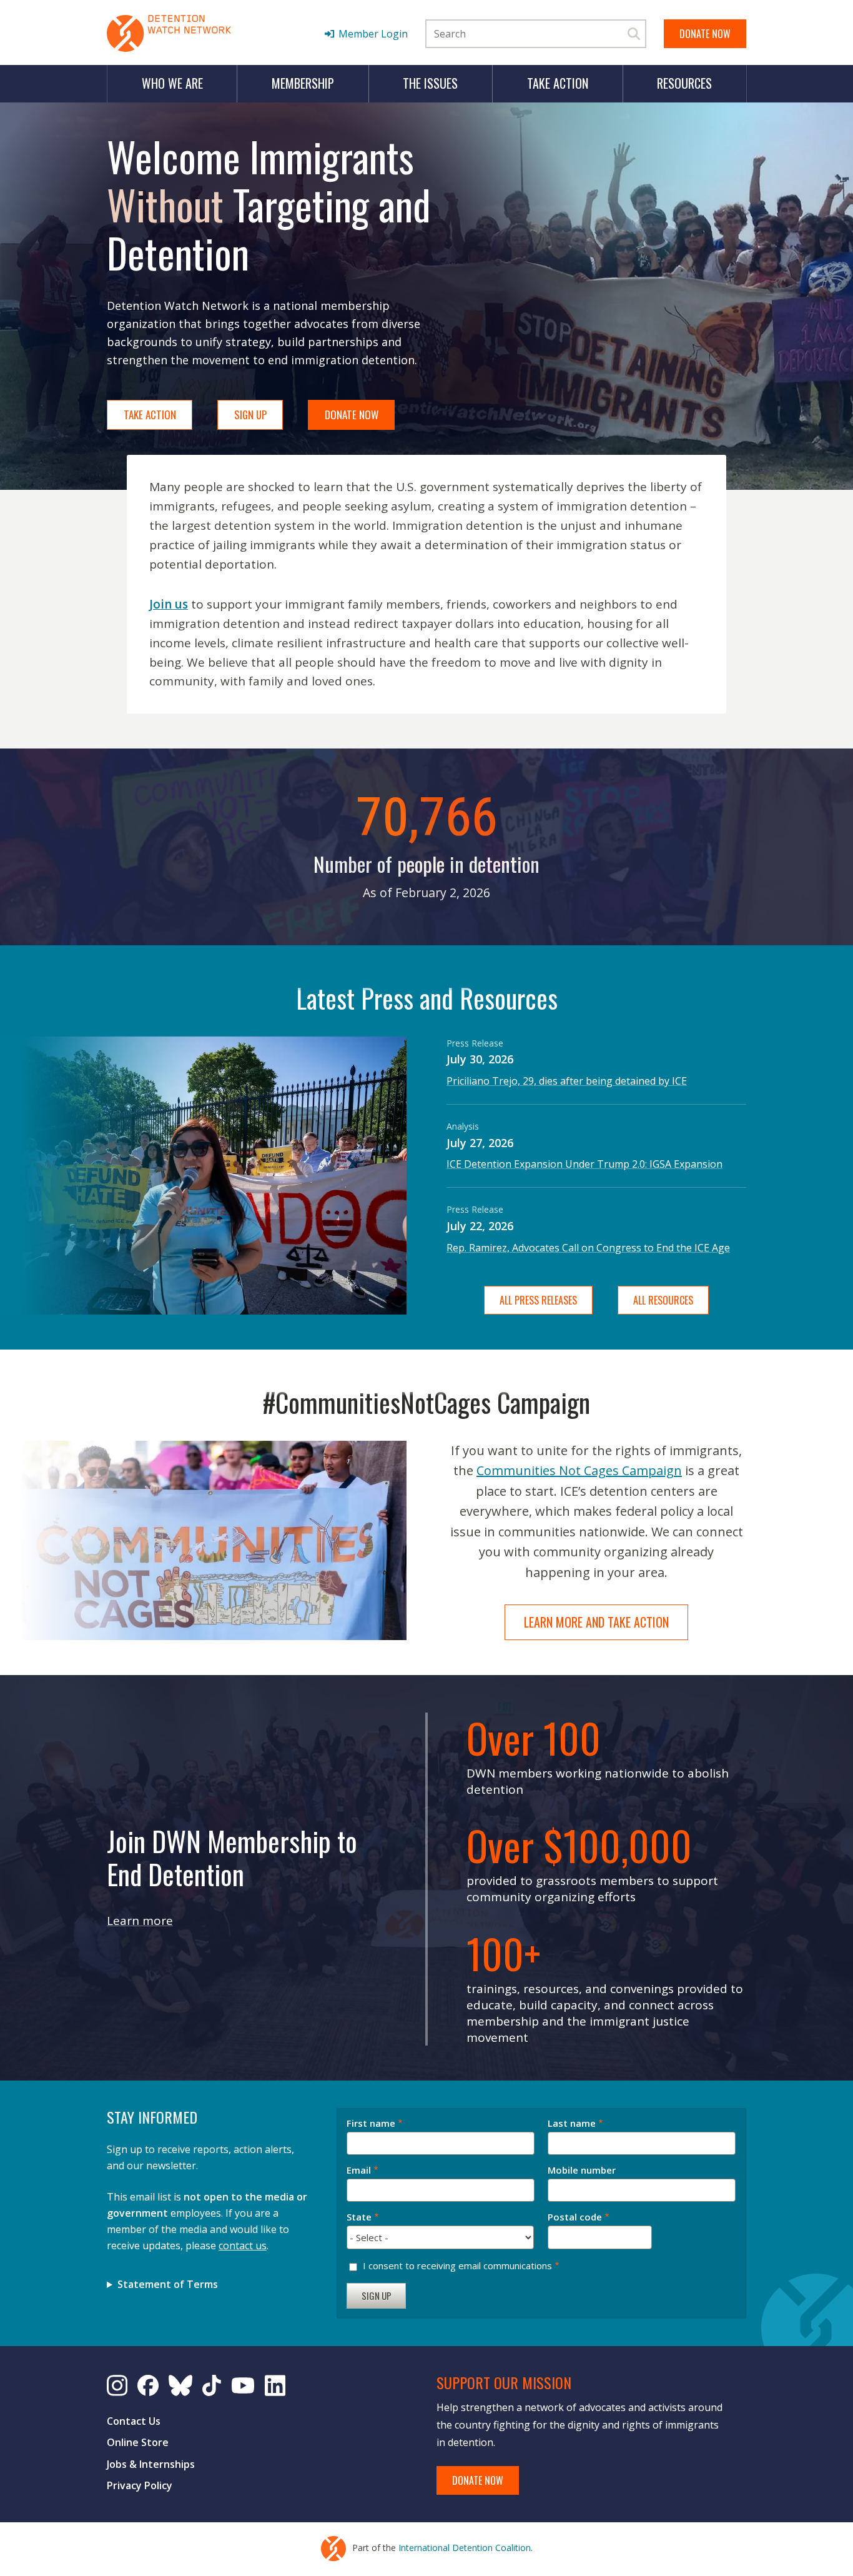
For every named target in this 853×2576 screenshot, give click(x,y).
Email (359, 2171)
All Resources (663, 1300)
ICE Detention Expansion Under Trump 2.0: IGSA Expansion (584, 1164)
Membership (303, 83)
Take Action (558, 83)
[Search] (634, 34)
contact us (243, 2245)
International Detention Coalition (465, 2548)
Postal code (575, 2217)
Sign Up (250, 415)
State (359, 2217)
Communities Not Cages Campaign (579, 1470)
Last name (572, 2124)
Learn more (140, 1921)
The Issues (430, 83)
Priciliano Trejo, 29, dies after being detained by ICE (567, 1081)
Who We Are (172, 83)
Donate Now (705, 34)
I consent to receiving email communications (457, 2265)
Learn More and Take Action (596, 1622)
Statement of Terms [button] (168, 2284)
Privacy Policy (140, 2485)
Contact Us (134, 2421)
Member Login (373, 34)
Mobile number (582, 2171)
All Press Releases (538, 1300)
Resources (684, 83)
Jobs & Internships (151, 2464)
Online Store (138, 2442)
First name (371, 2124)
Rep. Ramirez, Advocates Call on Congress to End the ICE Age (588, 1248)
